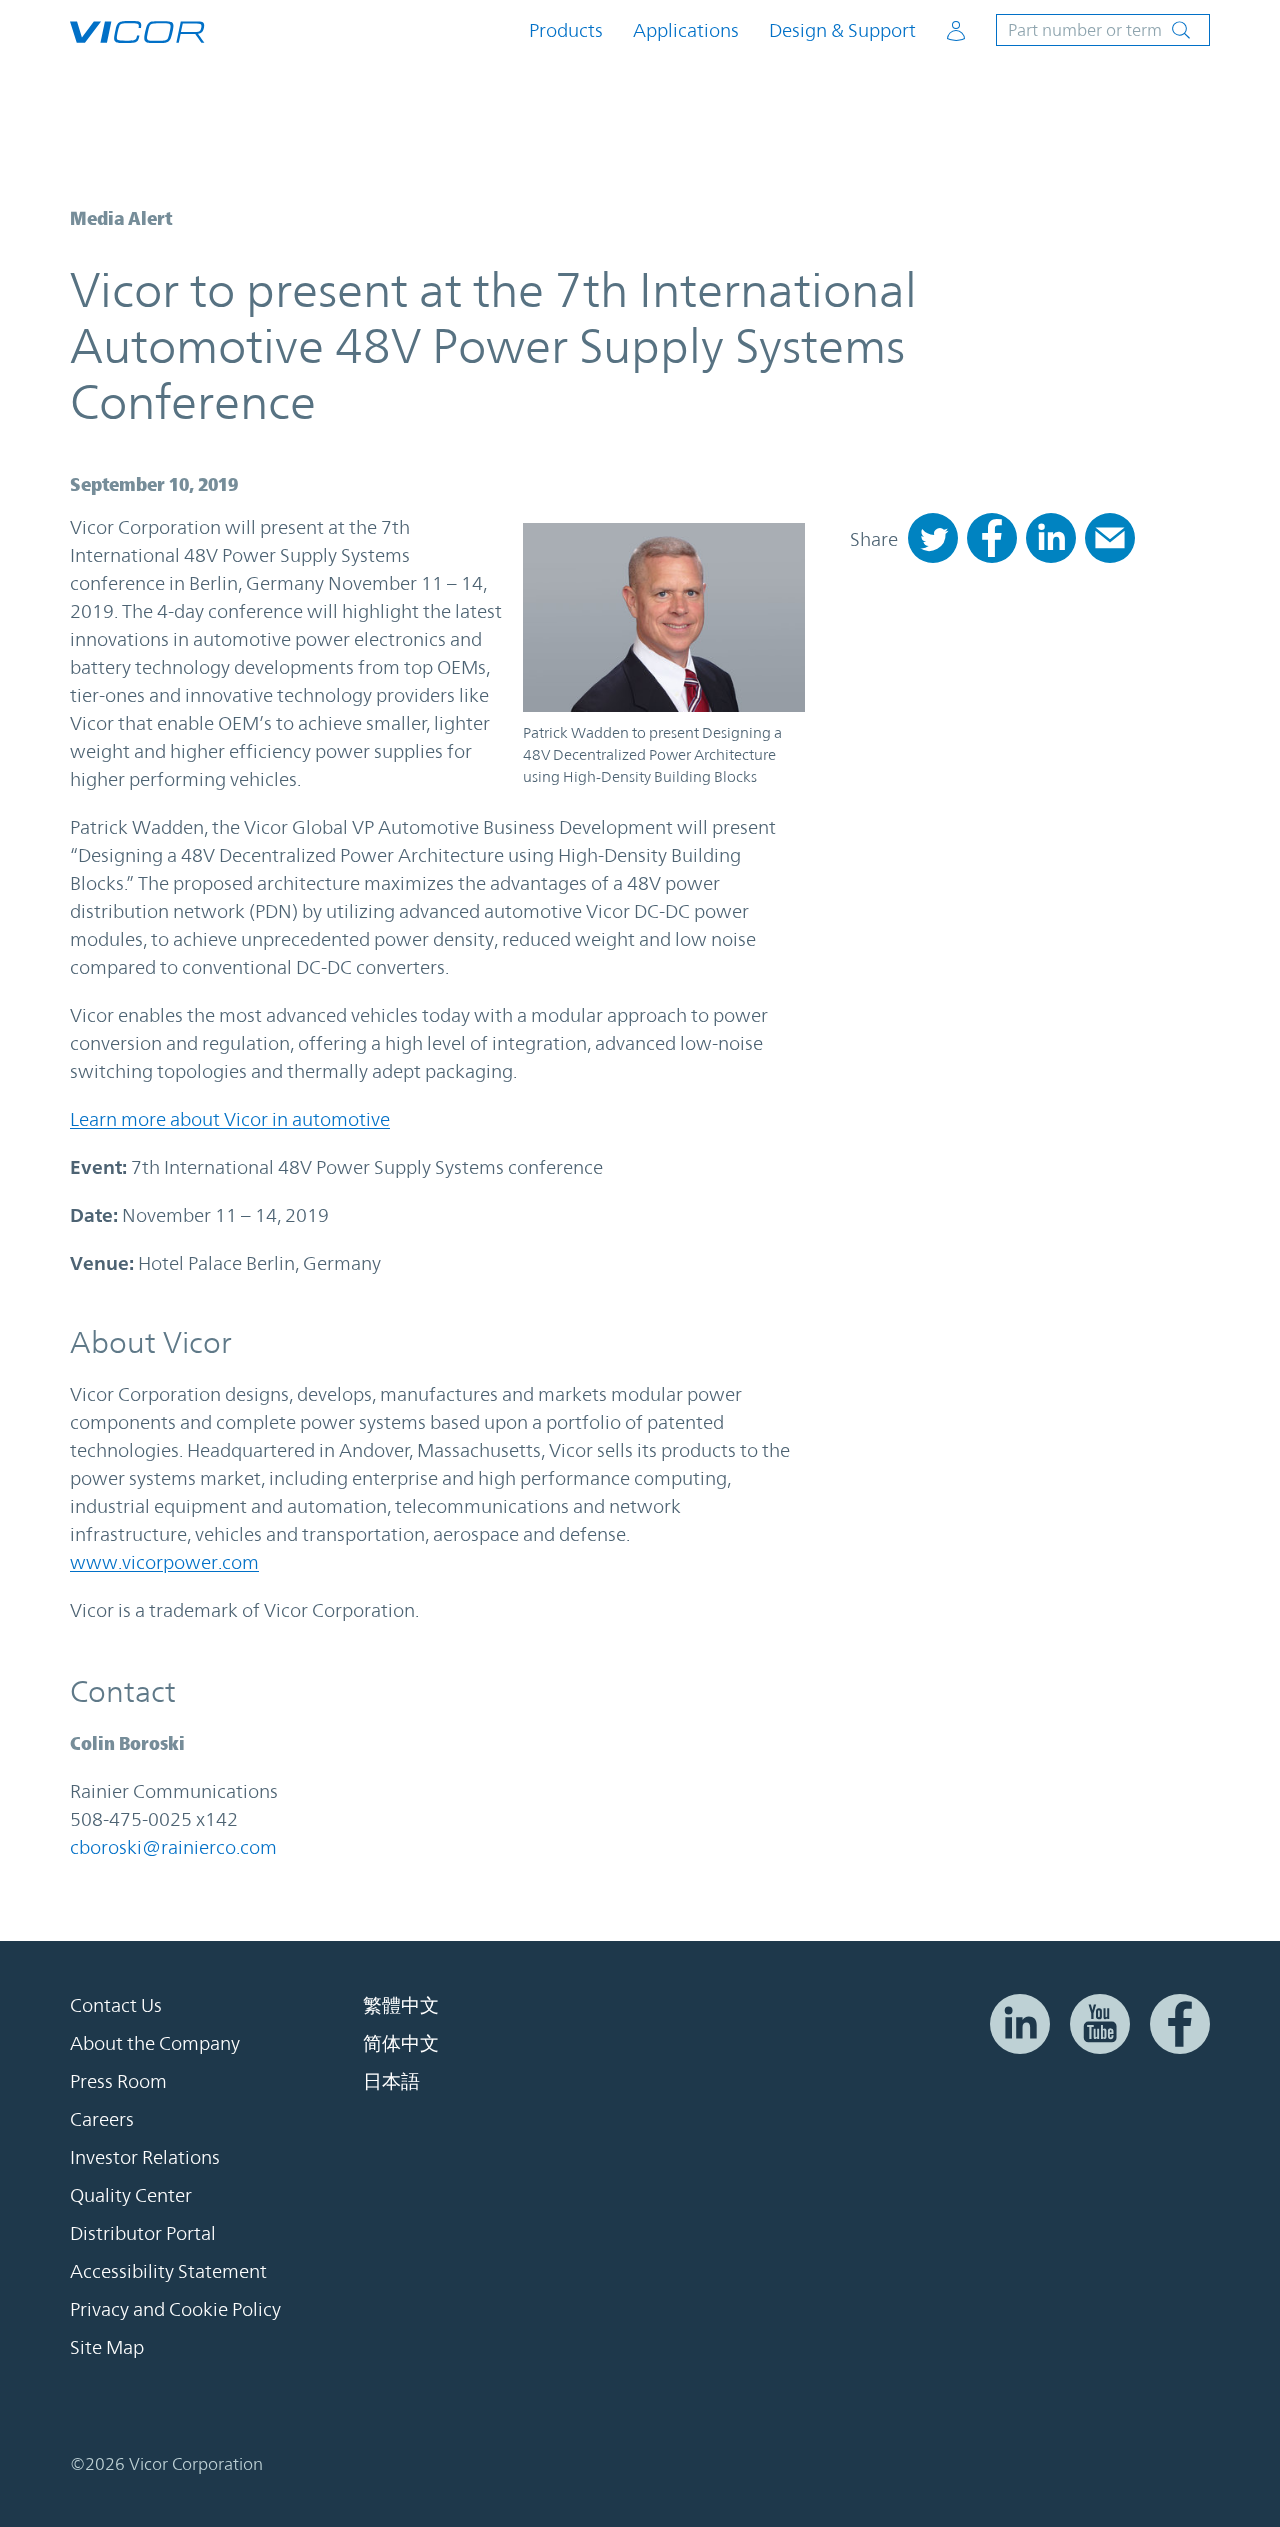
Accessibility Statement (168, 2271)
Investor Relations (145, 2157)
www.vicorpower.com (164, 1562)
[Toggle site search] (1103, 30)
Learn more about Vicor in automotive (230, 1119)
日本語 (391, 2081)
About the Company (155, 2043)
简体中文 (401, 2043)
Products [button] (566, 30)
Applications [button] (686, 30)
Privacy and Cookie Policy (175, 2309)
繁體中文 (401, 2005)
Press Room (118, 2081)
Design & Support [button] (842, 30)
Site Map (107, 2347)
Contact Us (116, 2005)
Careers (102, 2119)
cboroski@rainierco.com (173, 1847)
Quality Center (131, 2195)
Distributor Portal (143, 2233)
